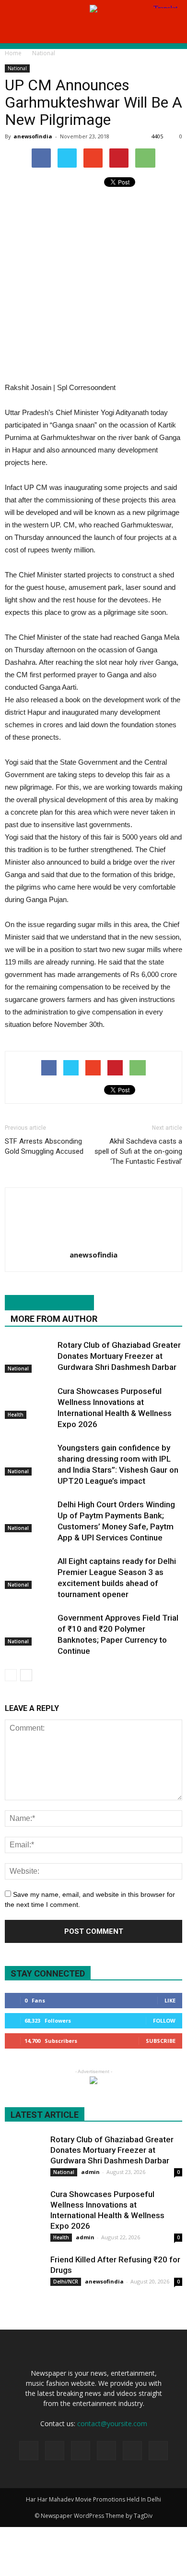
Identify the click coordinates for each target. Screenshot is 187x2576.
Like (170, 2000)
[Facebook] (55, 2451)
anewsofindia (33, 136)
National (17, 68)
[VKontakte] (158, 2451)
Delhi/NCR (66, 2282)
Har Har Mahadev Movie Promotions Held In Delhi (93, 2499)
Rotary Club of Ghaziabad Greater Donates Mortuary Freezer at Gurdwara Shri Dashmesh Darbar (119, 1356)
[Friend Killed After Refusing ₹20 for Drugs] (24, 2273)
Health (16, 1415)
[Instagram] (81, 2451)
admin (90, 2172)
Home (13, 53)
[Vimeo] (132, 2451)
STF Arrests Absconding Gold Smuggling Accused (44, 1146)
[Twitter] (106, 2451)
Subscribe (161, 2041)
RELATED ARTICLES (49, 1303)
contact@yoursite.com (112, 2423)
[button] (174, 30)
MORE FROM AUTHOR (54, 1319)
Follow (164, 2021)
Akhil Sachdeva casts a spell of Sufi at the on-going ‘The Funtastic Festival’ (138, 1151)
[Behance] (29, 2451)
